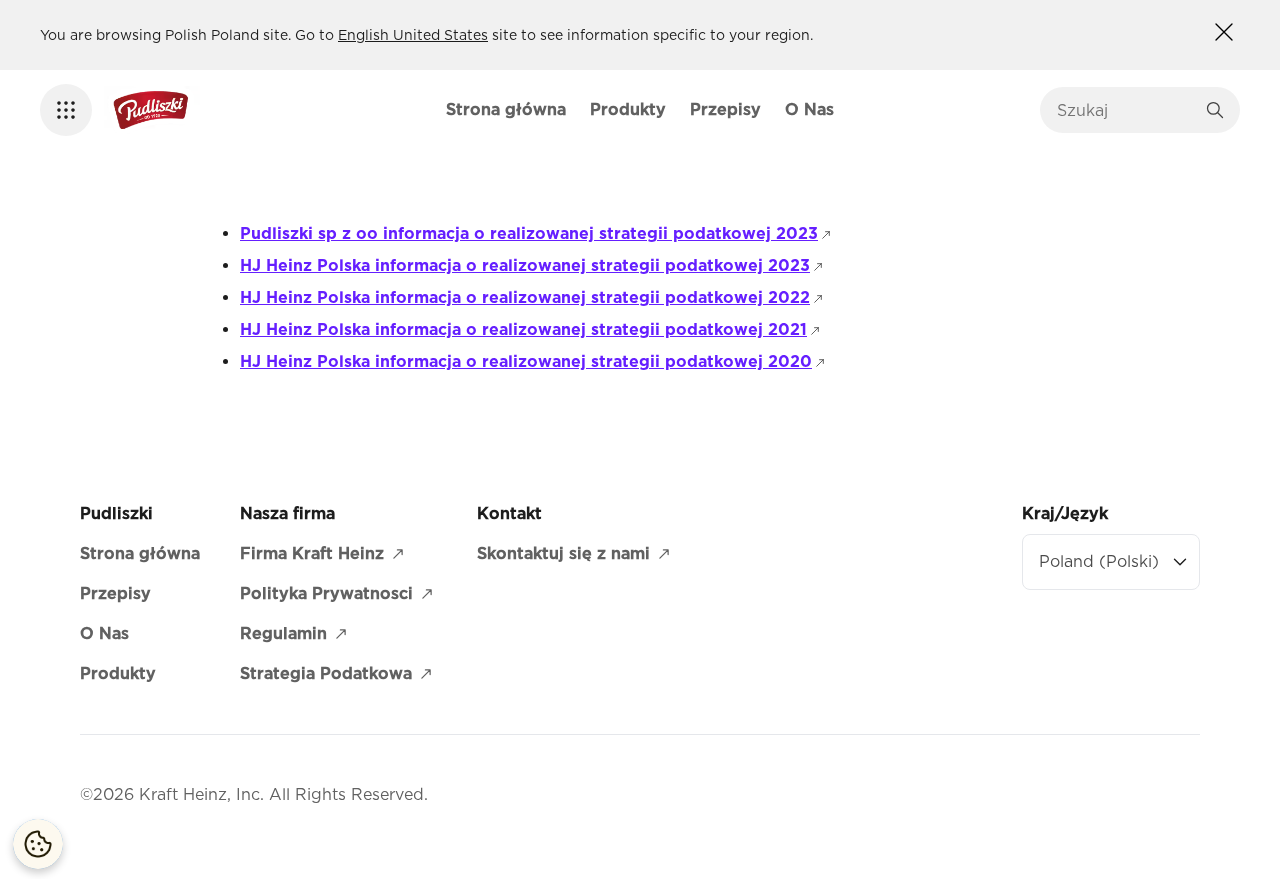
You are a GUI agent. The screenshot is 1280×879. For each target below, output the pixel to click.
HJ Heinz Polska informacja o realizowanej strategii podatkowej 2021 (531, 329)
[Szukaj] (1215, 110)
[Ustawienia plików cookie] (38, 844)
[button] (66, 110)
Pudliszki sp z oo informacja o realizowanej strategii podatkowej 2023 (537, 233)
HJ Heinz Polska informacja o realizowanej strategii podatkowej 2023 (533, 265)
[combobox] (1125, 110)
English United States (413, 35)
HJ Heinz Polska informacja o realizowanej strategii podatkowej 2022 (533, 297)
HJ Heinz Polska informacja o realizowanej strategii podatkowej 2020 (534, 361)
